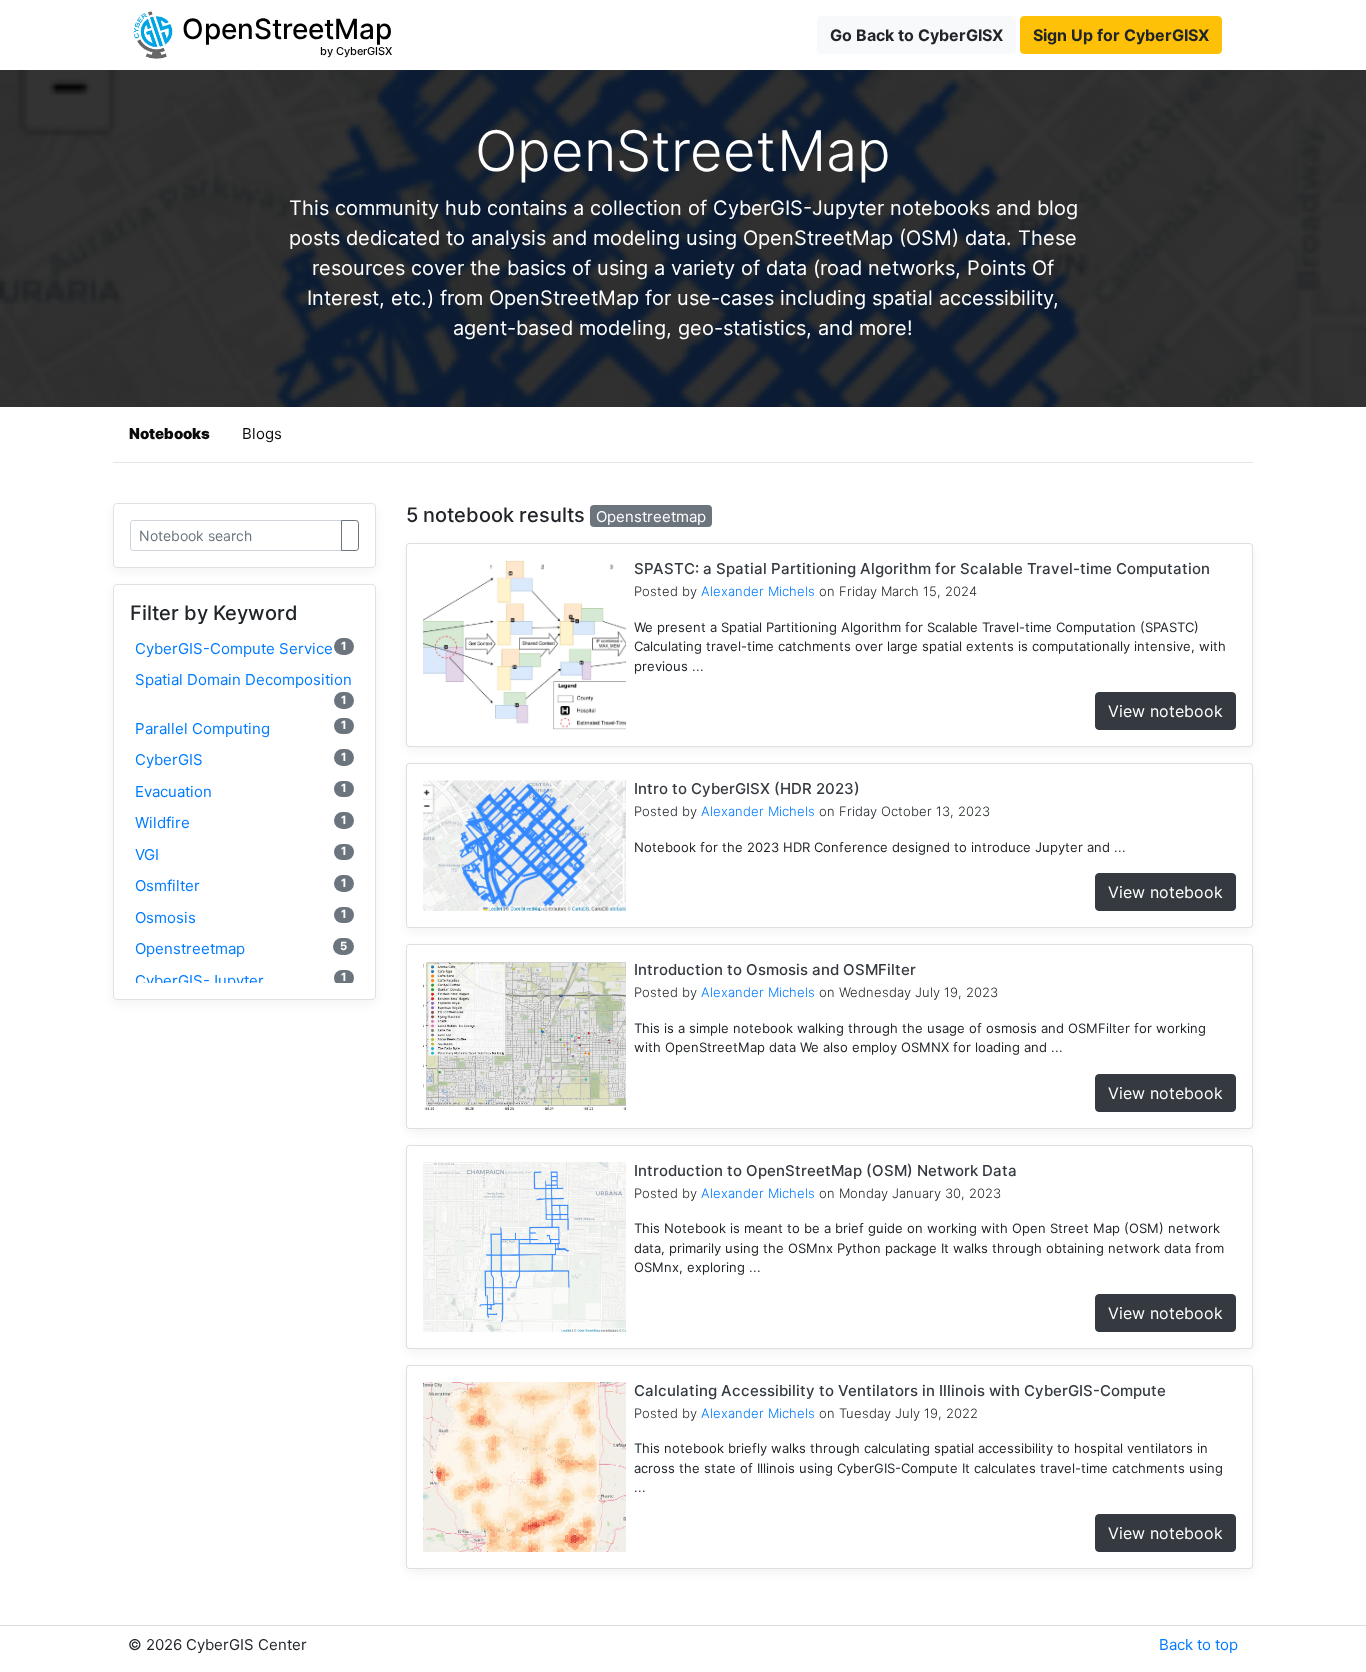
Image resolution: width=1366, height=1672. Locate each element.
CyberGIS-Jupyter (241, 979)
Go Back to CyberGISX (916, 35)
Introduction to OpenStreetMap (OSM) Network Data (825, 1170)
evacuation (241, 790)
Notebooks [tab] (169, 433)
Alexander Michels (758, 591)
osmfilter (241, 885)
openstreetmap (241, 948)
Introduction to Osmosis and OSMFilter (775, 969)
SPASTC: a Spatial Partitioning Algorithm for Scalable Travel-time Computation (922, 568)
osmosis (241, 916)
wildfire (241, 822)
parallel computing (241, 727)
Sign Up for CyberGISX (1121, 35)
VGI (241, 853)
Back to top (1198, 1644)
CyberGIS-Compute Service (241, 648)
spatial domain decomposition (243, 688)
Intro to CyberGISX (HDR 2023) (747, 788)
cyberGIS (241, 759)
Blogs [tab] (262, 433)
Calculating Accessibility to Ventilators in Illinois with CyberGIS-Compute (900, 1390)
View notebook (1165, 711)
